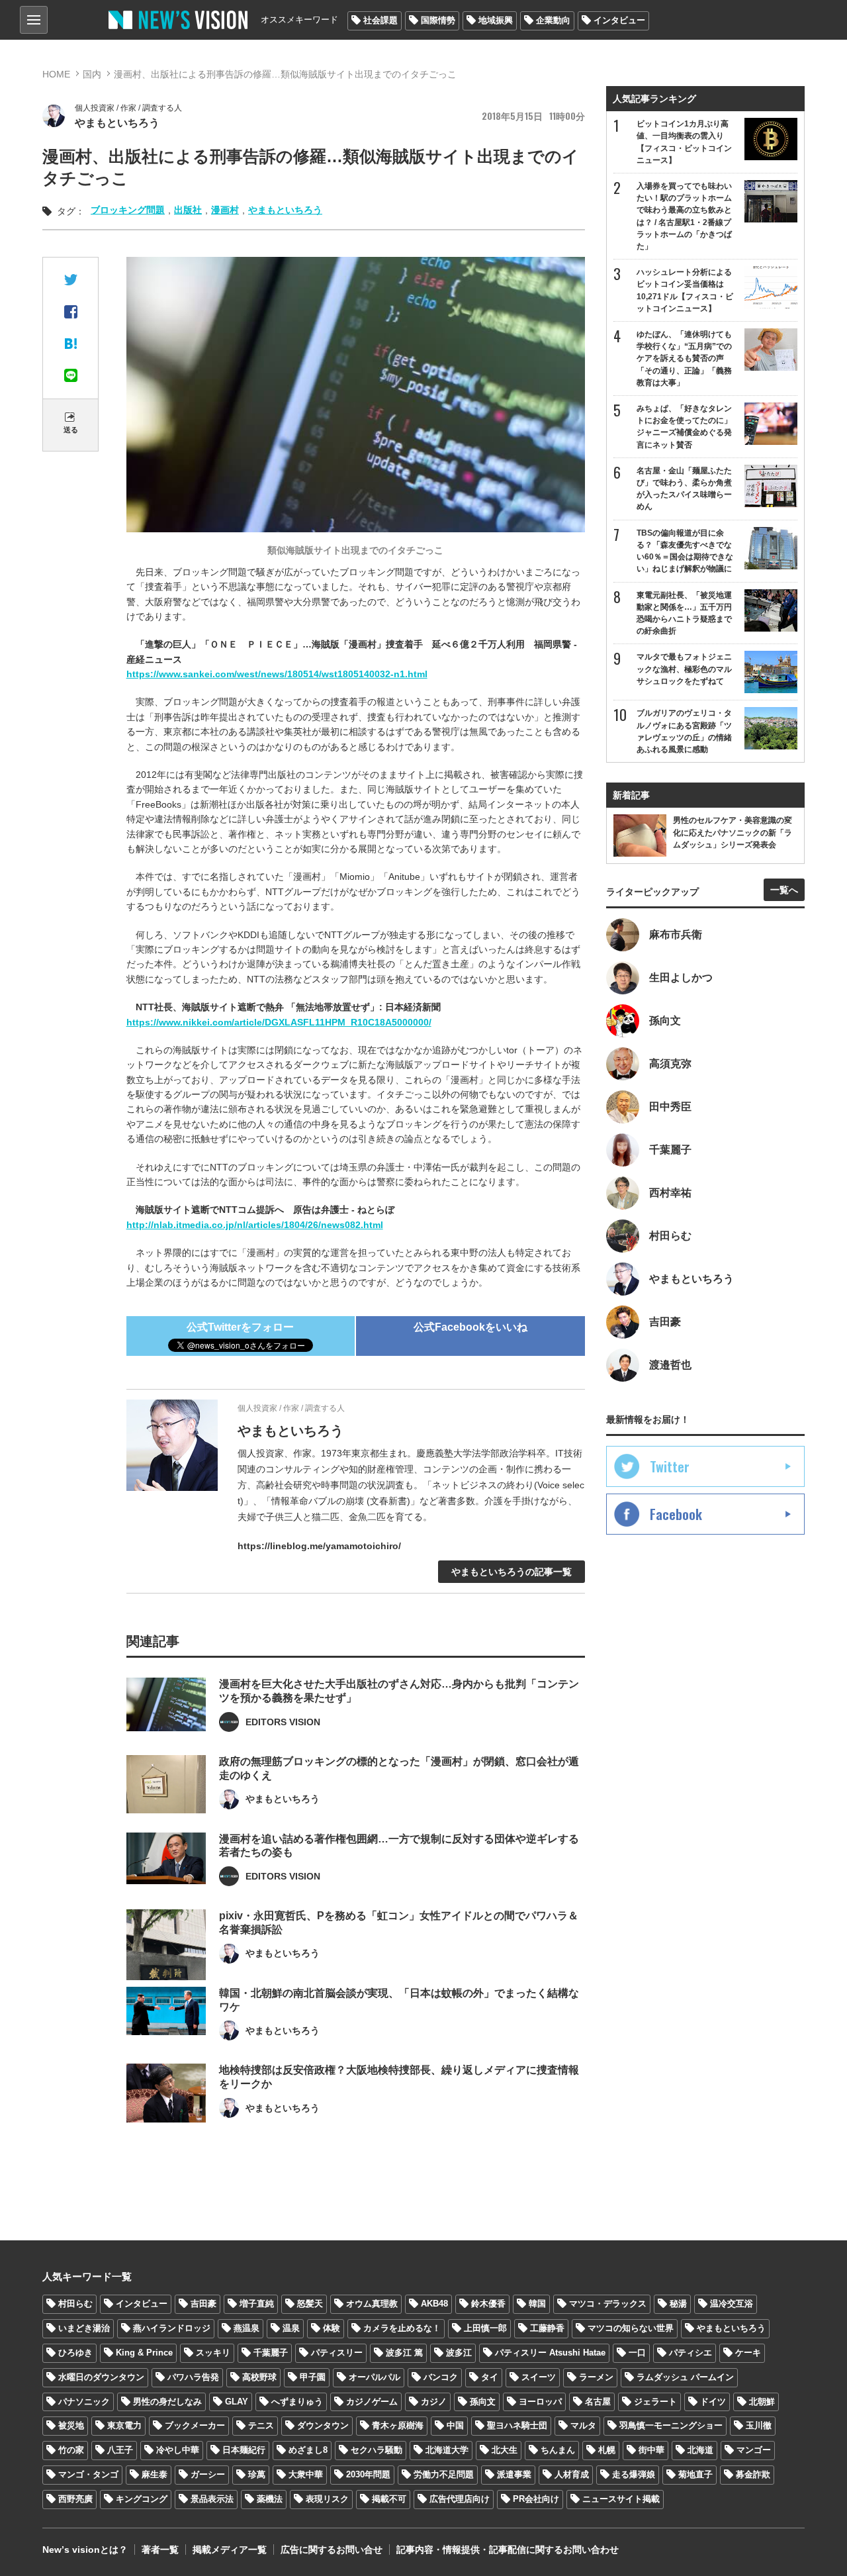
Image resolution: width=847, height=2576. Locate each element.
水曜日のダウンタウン (101, 2377)
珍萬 (257, 2474)
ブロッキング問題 (128, 210)
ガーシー (208, 2474)
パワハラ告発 (193, 2377)
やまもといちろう (285, 210)
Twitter (670, 1466)
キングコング (142, 2499)
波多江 (459, 2353)
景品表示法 (212, 2499)
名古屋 (598, 2402)
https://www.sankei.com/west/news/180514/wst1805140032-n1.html (277, 674)
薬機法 (270, 2499)
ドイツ (713, 2402)
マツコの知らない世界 (631, 2328)
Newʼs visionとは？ (85, 2550)
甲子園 (313, 2377)
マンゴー (754, 2450)
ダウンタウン (323, 2425)
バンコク (441, 2377)
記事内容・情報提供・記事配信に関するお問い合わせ (508, 2550)
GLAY (237, 2402)
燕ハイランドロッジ (172, 2328)
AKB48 (434, 2304)
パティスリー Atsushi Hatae (550, 2353)
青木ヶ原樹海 (398, 2425)
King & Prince (144, 2353)
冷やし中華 (178, 2450)
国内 (92, 74)
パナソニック (84, 2402)
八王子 (120, 2450)
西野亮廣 (75, 2499)
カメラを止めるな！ (402, 2328)
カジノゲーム (372, 2402)
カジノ (434, 2402)
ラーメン (596, 2377)
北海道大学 (447, 2450)
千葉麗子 (271, 2353)
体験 (332, 2328)
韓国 (537, 2304)
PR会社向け (536, 2499)
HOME (56, 74)
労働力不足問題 (444, 2474)
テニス (261, 2425)
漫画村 (225, 210)
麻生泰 (155, 2474)
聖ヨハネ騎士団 (517, 2425)
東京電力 (124, 2425)
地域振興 (496, 20)
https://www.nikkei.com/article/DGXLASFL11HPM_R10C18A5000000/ (279, 1022)
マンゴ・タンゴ (88, 2474)
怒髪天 (310, 2304)
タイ (490, 2377)
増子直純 (257, 2304)
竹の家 (71, 2450)
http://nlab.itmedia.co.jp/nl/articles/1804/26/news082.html (255, 1225)
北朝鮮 (762, 2402)
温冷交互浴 (732, 2304)
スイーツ (539, 2377)
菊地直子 (695, 2474)
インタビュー (619, 20)
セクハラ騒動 (377, 2450)
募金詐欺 (753, 2474)
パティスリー (337, 2353)
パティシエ (691, 2353)
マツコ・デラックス (608, 2304)
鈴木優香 (488, 2304)
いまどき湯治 (84, 2328)
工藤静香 (547, 2328)
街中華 (651, 2450)
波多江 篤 (404, 2353)
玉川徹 (759, 2425)
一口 (637, 2353)
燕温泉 (246, 2328)
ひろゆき (75, 2353)
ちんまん (558, 2450)
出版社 (188, 210)
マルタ (583, 2425)
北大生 (505, 2450)
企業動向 (553, 20)
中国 (455, 2425)
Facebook (676, 1514)
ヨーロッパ (540, 2402)
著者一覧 (160, 2550)
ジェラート (655, 2402)
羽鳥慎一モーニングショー (671, 2425)
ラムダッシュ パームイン (685, 2377)
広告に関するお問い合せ (332, 2550)
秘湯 (678, 2304)
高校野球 (259, 2377)
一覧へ (784, 890)
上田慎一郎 (485, 2328)
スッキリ (213, 2353)
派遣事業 (514, 2474)
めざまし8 (308, 2450)
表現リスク (327, 2499)
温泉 (291, 2328)
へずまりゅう (297, 2402)
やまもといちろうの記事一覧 (512, 1572)
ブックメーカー (195, 2425)
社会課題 (380, 20)
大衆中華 (306, 2474)
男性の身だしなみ (167, 2402)
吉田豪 (203, 2304)
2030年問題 (368, 2474)
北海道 (700, 2450)
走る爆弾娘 (634, 2474)
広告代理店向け (460, 2499)
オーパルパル (375, 2377)
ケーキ (748, 2353)
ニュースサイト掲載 (621, 2499)
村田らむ (75, 2304)
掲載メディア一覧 (230, 2550)
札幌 (607, 2450)
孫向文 (483, 2402)
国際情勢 (438, 20)
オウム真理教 (372, 2304)
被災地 (71, 2425)
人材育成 (572, 2474)
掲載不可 (389, 2499)
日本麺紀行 (244, 2450)
